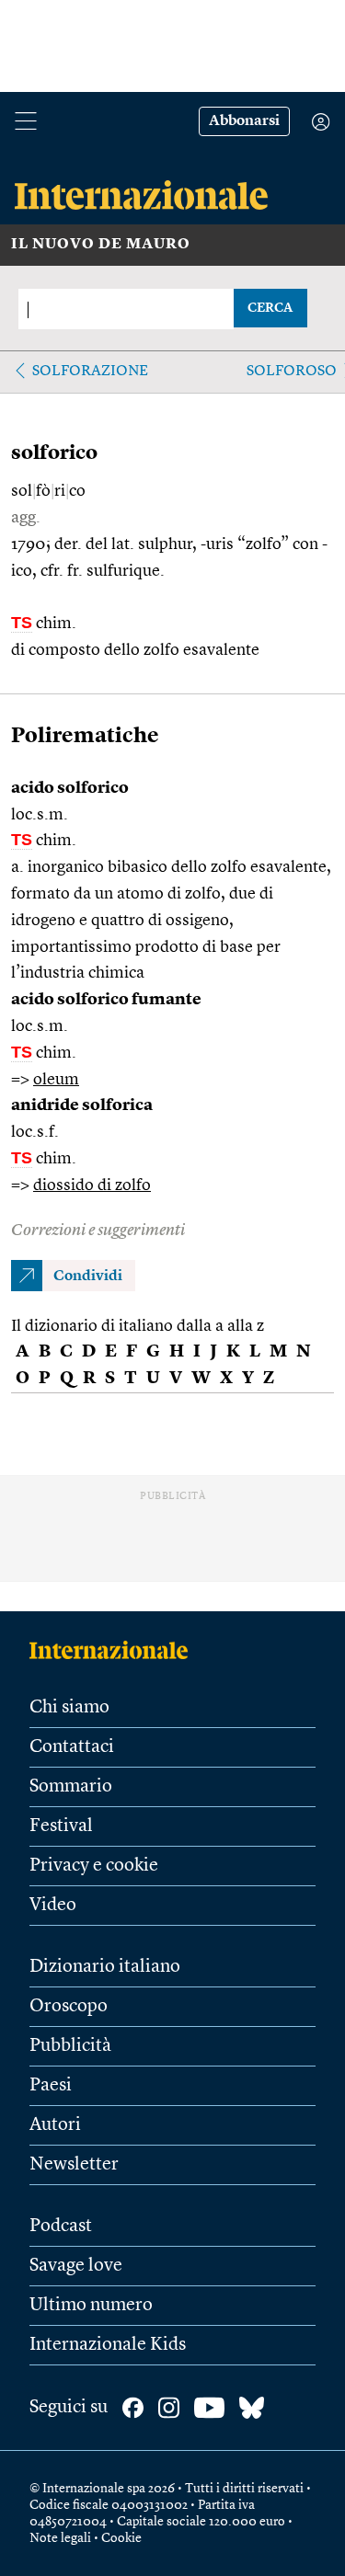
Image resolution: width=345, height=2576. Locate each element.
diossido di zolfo (92, 1185)
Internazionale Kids (108, 2345)
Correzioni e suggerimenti (98, 1231)
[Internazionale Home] (115, 1650)
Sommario (71, 1787)
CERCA (270, 308)
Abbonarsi (244, 121)
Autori (55, 2125)
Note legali (60, 2538)
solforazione (90, 372)
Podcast (61, 2227)
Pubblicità (70, 2046)
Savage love (76, 2266)
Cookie (121, 2538)
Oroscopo (69, 2007)
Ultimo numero (91, 2306)
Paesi (51, 2086)
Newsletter (74, 2165)
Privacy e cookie (94, 1866)
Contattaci (72, 1747)
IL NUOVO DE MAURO (101, 245)
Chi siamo (69, 1708)
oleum (56, 1080)
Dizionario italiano (105, 1967)
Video (53, 1906)
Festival (61, 1826)
